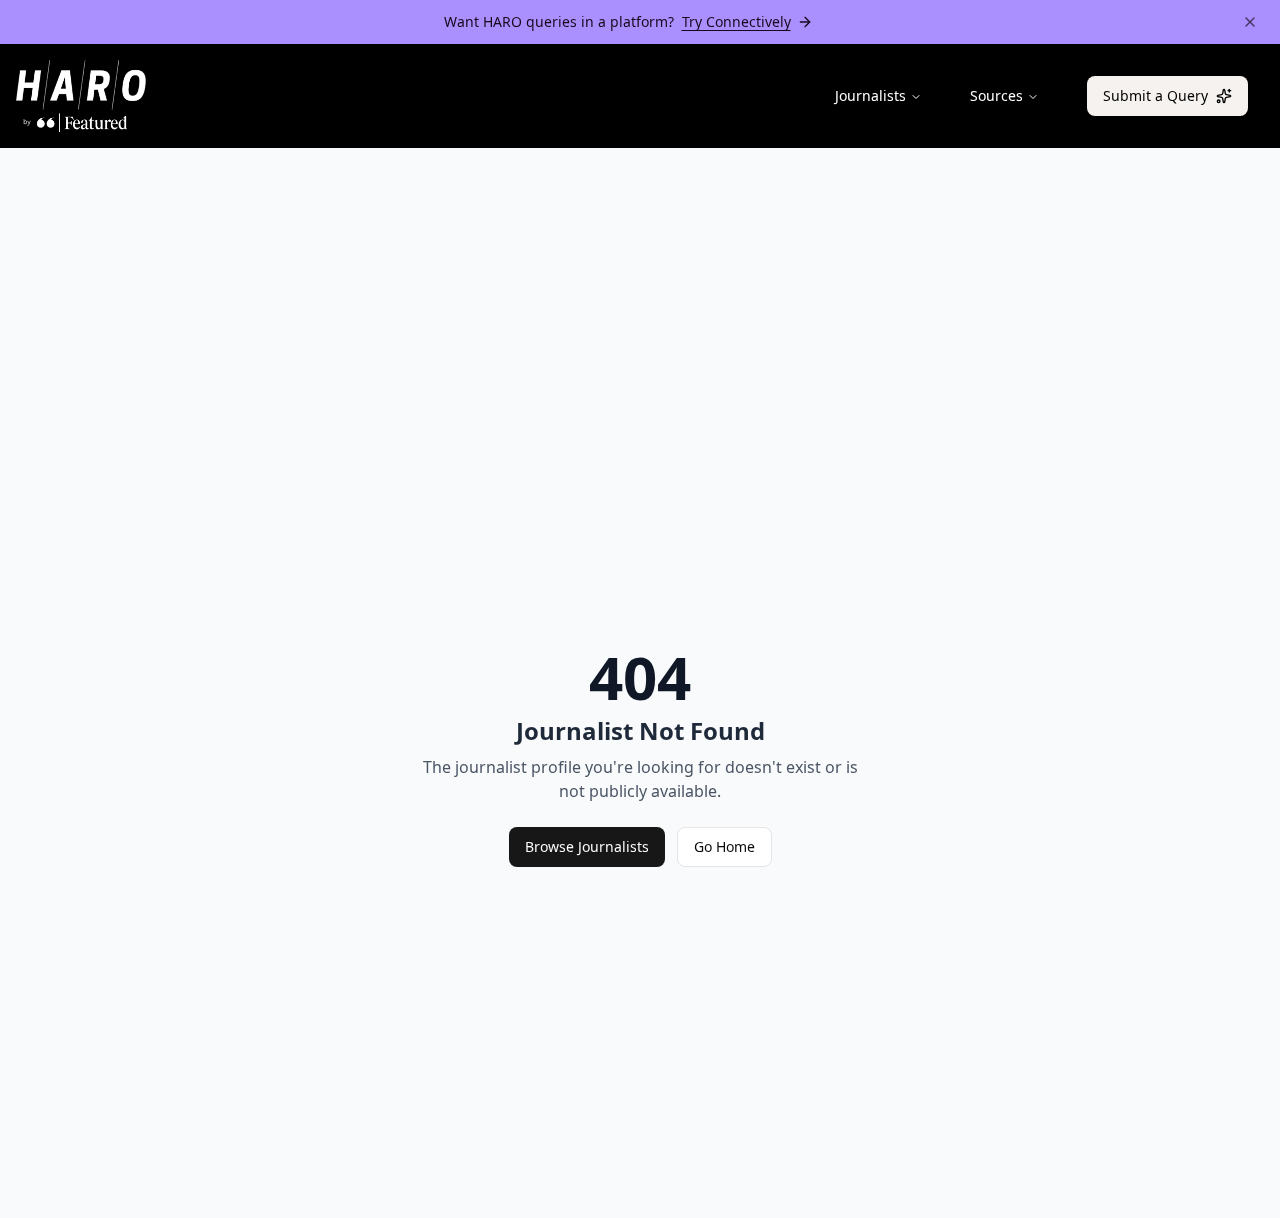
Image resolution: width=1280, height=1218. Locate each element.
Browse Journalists (587, 846)
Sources (996, 95)
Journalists (870, 95)
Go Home (724, 846)
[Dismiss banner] (1250, 22)
